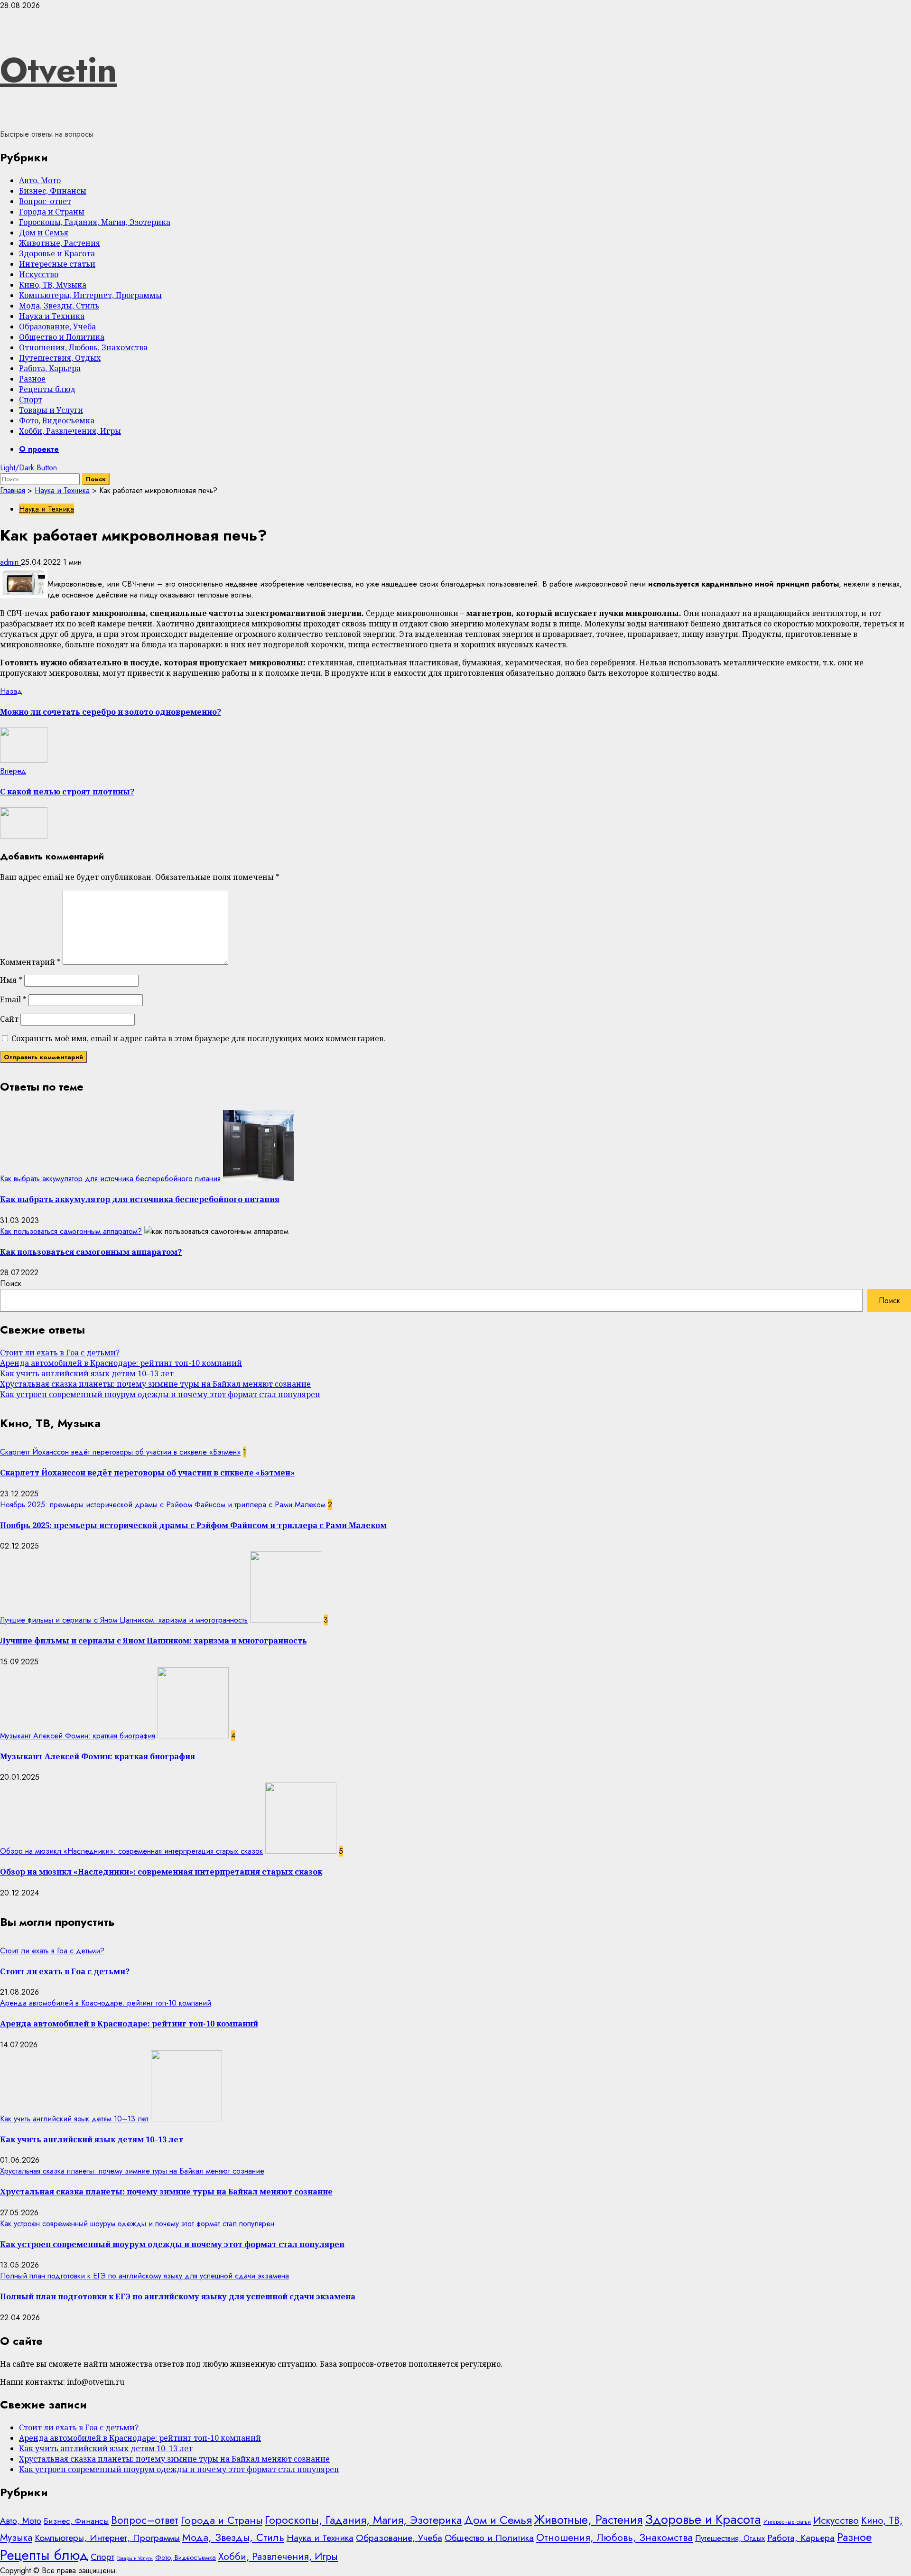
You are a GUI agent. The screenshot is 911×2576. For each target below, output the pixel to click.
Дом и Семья (44, 233)
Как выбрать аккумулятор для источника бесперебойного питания (110, 1179)
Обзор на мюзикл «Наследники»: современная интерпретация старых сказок (131, 1851)
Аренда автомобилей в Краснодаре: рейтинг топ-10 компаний (121, 1363)
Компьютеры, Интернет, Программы (90, 295)
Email (13, 999)
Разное (32, 379)
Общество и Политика (62, 337)
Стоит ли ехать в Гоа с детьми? (60, 1353)
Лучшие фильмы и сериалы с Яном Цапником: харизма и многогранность (124, 1620)
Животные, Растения (60, 243)
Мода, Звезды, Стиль (59, 306)
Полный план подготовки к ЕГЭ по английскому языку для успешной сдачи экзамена (144, 2276)
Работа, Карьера (50, 368)
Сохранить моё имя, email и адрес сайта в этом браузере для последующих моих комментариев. (198, 1038)
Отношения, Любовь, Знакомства (83, 347)
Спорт (31, 400)
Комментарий (30, 962)
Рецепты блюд (47, 389)
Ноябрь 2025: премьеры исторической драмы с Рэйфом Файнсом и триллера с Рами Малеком (163, 1505)
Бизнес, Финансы (53, 191)
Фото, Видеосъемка (57, 420)
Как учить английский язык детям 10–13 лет (87, 1373)
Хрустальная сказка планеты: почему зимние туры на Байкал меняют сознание (155, 1384)
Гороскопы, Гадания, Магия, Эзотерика (95, 222)
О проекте (39, 449)
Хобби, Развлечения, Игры (70, 431)
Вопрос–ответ (45, 201)
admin (10, 562)
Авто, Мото (40, 180)
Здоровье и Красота (57, 253)
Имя (11, 980)
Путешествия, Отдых (60, 358)
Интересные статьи (57, 264)
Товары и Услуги (51, 410)
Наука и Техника (52, 316)
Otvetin (58, 70)
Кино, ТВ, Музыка (53, 285)
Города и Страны (52, 212)
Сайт (9, 1019)
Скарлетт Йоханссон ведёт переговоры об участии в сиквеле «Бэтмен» (120, 1452)
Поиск (11, 1283)
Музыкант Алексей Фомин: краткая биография (78, 1736)
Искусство (39, 274)
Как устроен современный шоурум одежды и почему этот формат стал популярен (160, 1394)
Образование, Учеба (57, 327)
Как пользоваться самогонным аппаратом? (71, 1231)
